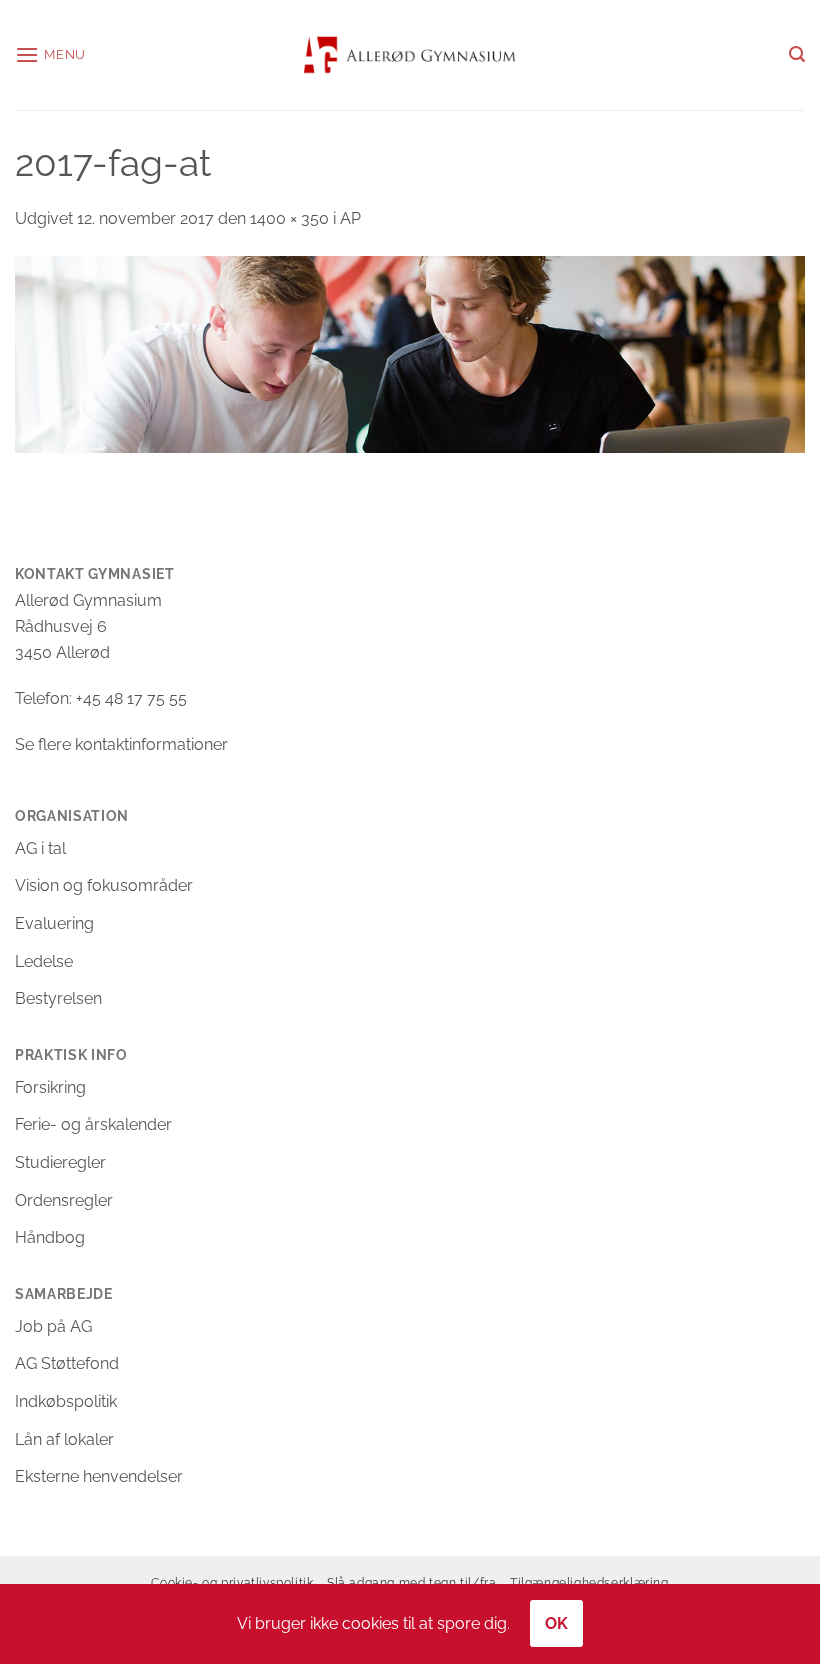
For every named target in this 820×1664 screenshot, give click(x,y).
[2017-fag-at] (410, 353)
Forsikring (50, 1087)
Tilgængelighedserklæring (589, 1582)
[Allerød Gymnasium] (410, 54)
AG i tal (40, 848)
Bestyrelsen (58, 998)
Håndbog (50, 1237)
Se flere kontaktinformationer (121, 744)
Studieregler (60, 1162)
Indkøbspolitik (66, 1401)
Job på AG (53, 1326)
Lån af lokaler (64, 1439)
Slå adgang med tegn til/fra (412, 1582)
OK (557, 1623)
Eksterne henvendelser (99, 1476)
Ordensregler (64, 1200)
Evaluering (54, 923)
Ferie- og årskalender (93, 1124)
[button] (50, 54)
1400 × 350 (289, 218)
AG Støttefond (67, 1363)
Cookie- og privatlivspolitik (232, 1582)
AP (350, 218)
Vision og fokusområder (104, 885)
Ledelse (44, 961)
